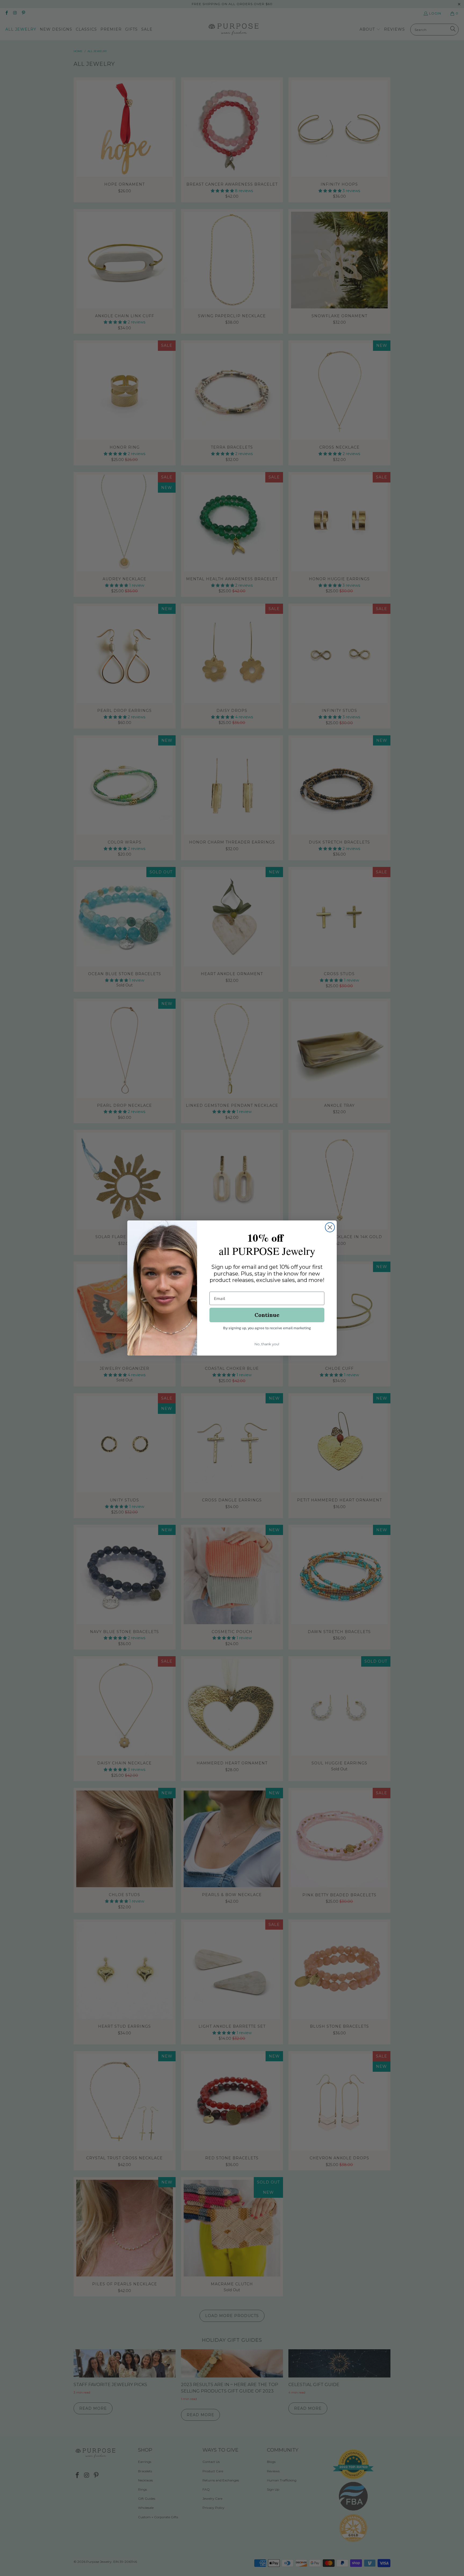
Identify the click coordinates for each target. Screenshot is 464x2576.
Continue (267, 1315)
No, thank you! (267, 1344)
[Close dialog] (330, 1227)
